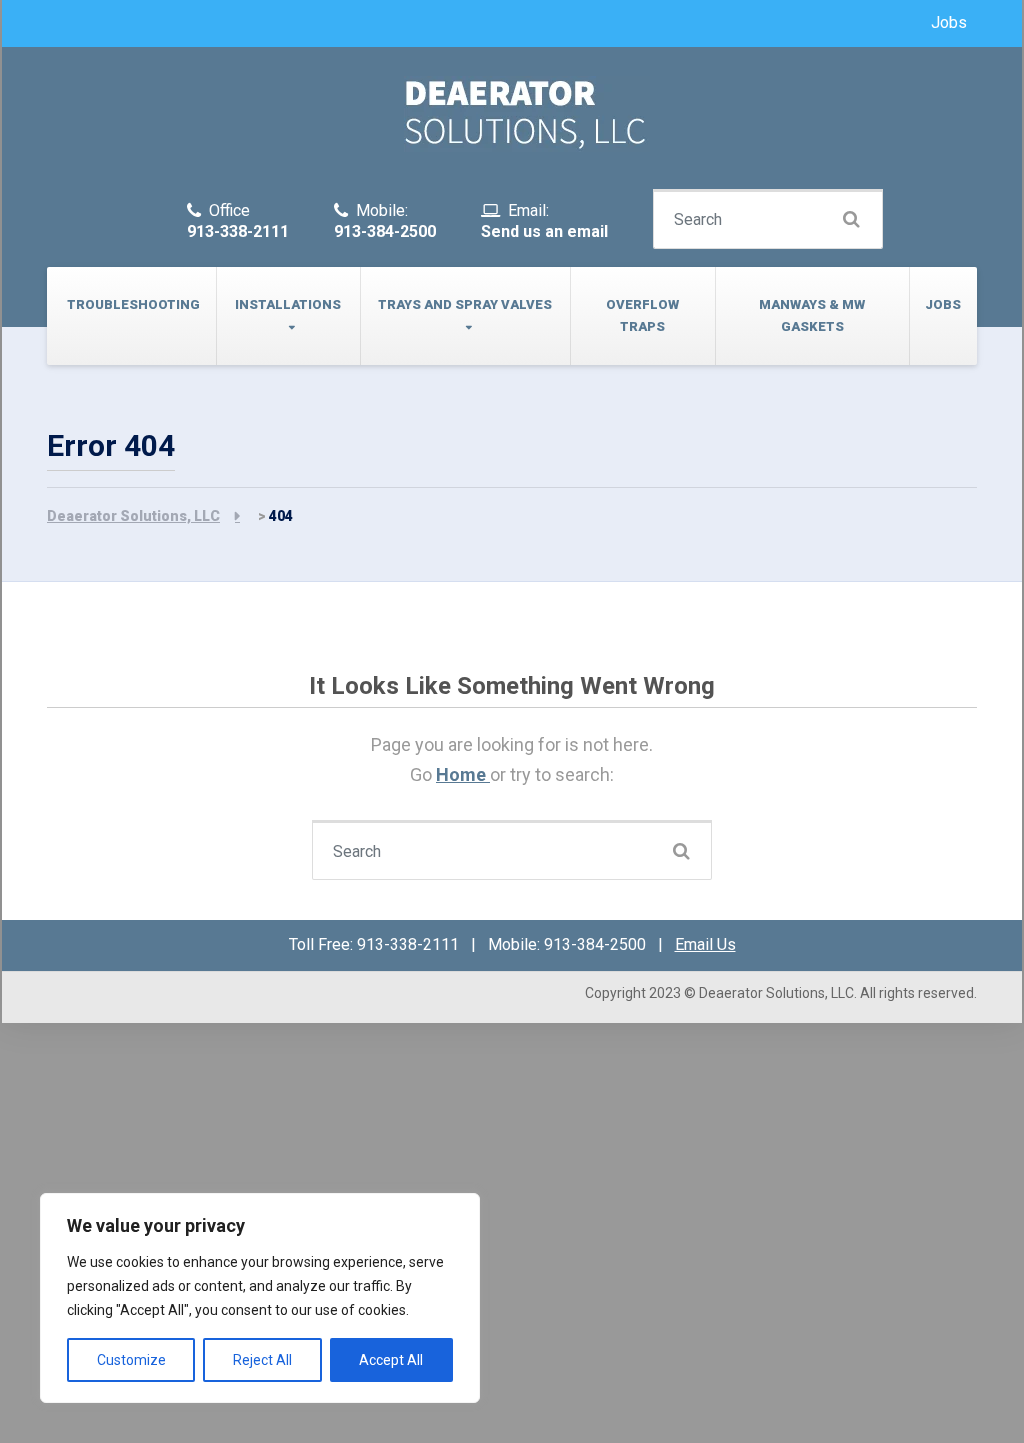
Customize (131, 1360)
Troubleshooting (133, 304)
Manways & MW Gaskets (812, 315)
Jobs (949, 22)
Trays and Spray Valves (465, 304)
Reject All (262, 1360)
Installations (288, 304)
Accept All (391, 1360)
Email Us (705, 944)
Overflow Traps (642, 315)
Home (463, 774)
